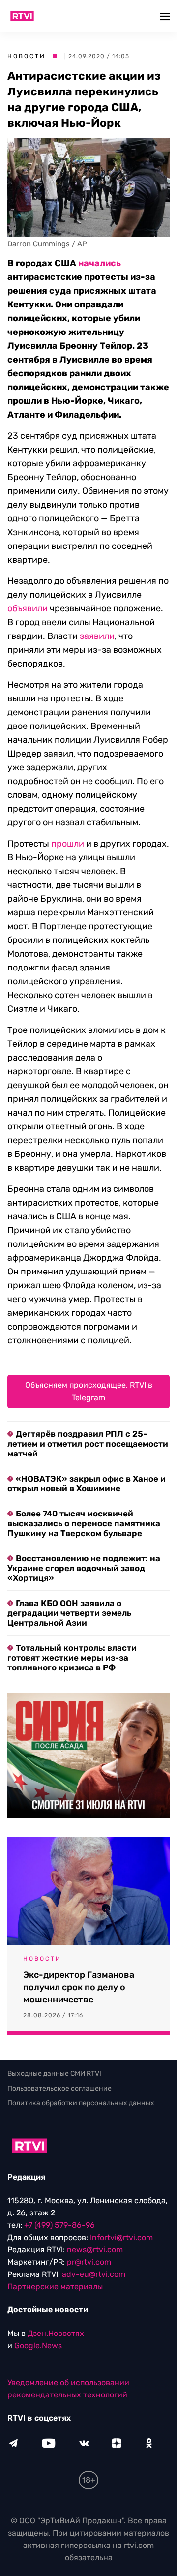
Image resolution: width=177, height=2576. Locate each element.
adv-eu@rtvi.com (94, 2274)
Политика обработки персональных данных (81, 2103)
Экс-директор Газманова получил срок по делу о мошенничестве (79, 1987)
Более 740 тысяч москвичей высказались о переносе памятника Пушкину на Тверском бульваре (84, 1523)
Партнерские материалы (55, 2287)
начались (100, 263)
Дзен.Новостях (56, 2333)
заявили (97, 636)
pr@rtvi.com (89, 2262)
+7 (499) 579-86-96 (59, 2225)
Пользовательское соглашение (59, 2088)
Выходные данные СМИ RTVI (54, 2074)
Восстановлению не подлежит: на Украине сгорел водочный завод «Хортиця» (84, 1568)
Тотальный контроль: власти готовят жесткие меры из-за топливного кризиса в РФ (72, 1658)
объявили (28, 608)
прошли (68, 844)
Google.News (38, 2346)
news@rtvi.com (95, 2250)
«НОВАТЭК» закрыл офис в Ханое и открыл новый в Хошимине (87, 1484)
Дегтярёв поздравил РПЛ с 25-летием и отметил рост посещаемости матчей (88, 1444)
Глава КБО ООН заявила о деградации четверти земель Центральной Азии (69, 1613)
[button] (166, 16)
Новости (27, 56)
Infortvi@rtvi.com (121, 2237)
